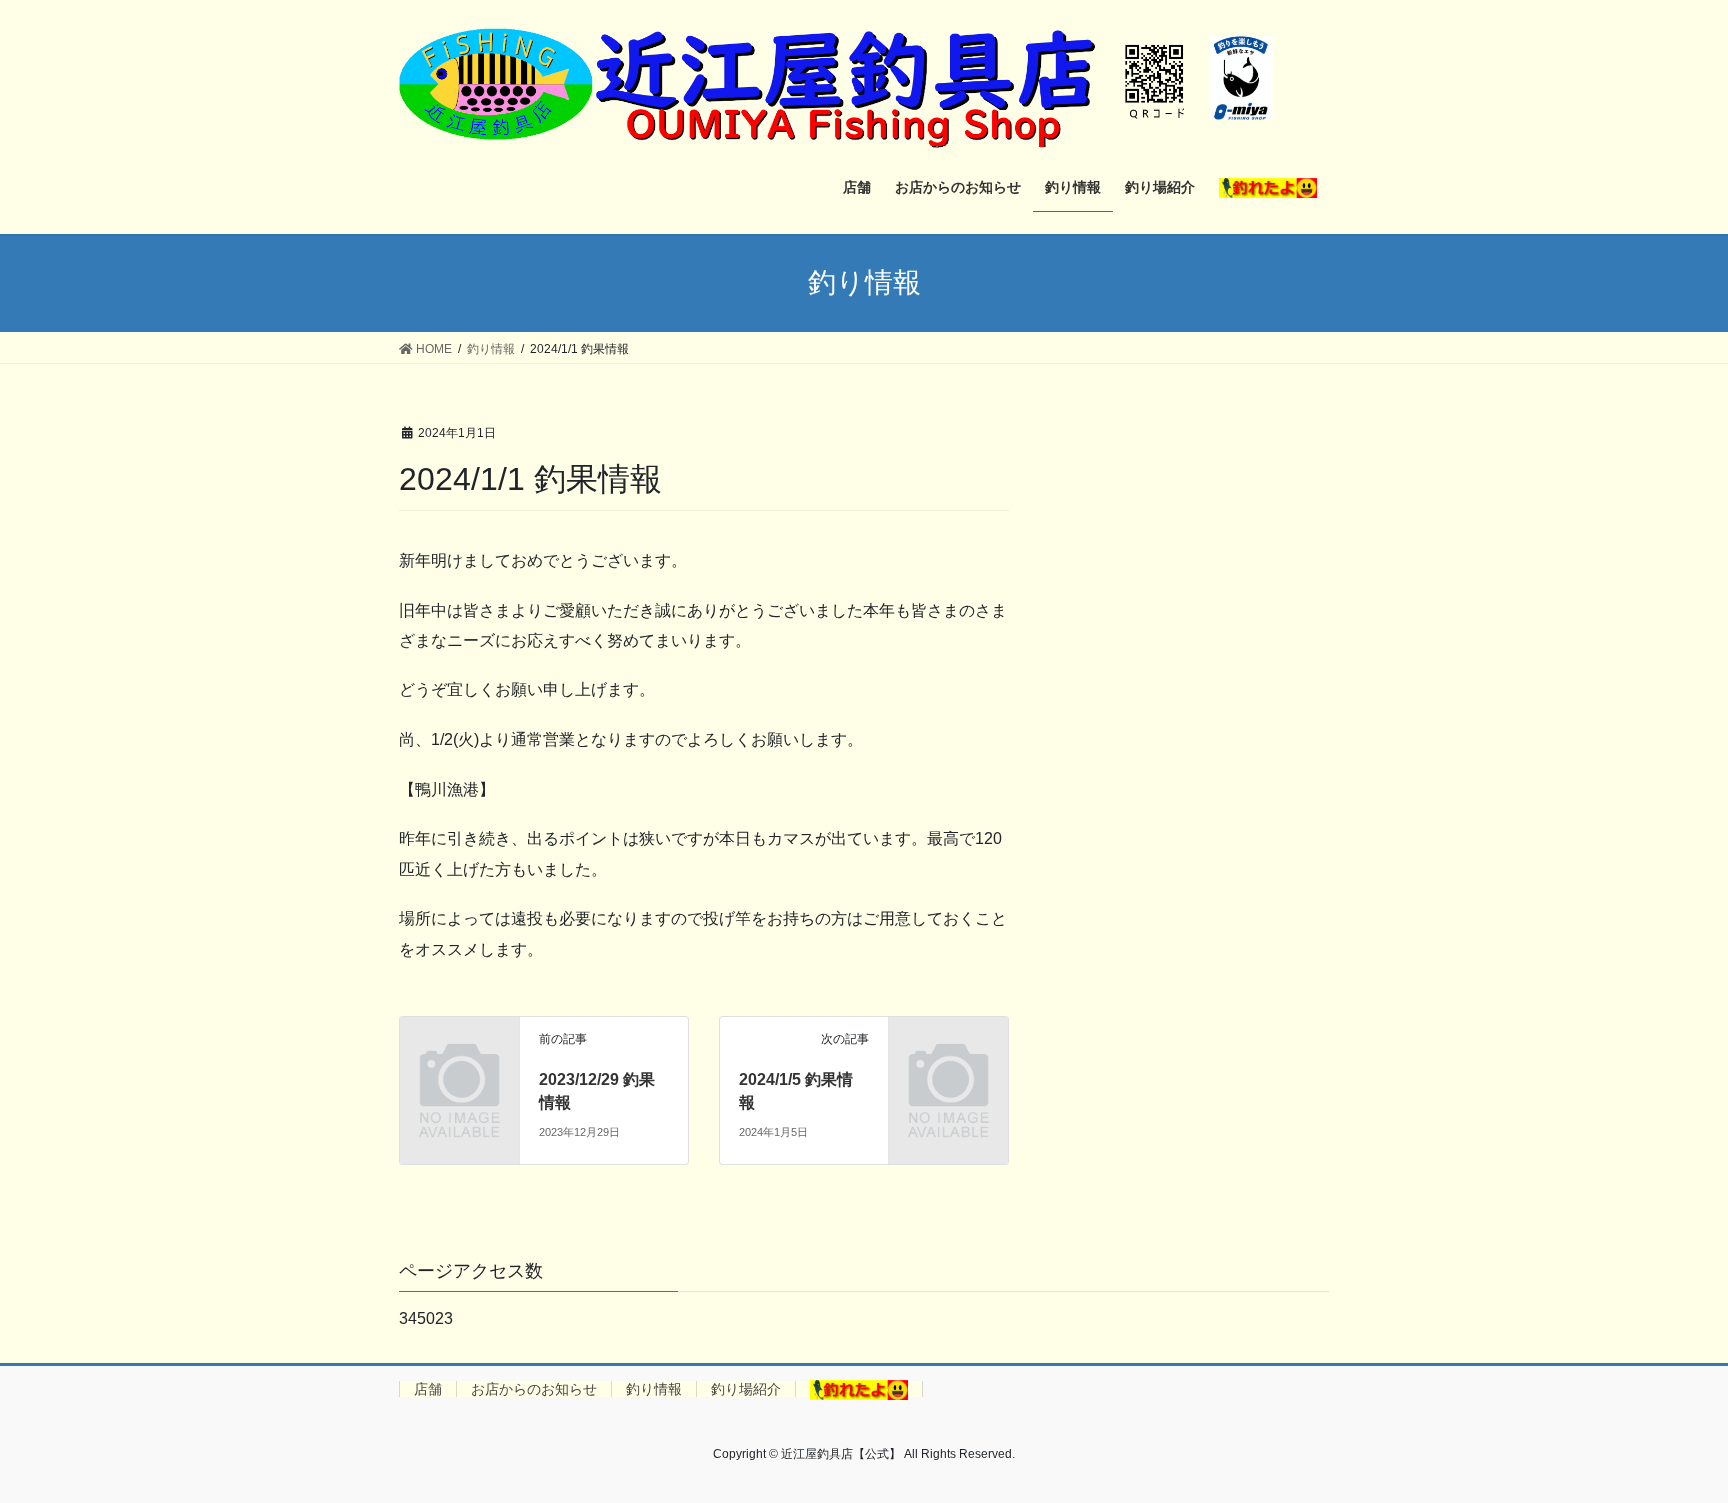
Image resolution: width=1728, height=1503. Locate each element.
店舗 (428, 1389)
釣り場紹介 (746, 1389)
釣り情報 (654, 1389)
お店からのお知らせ (534, 1389)
